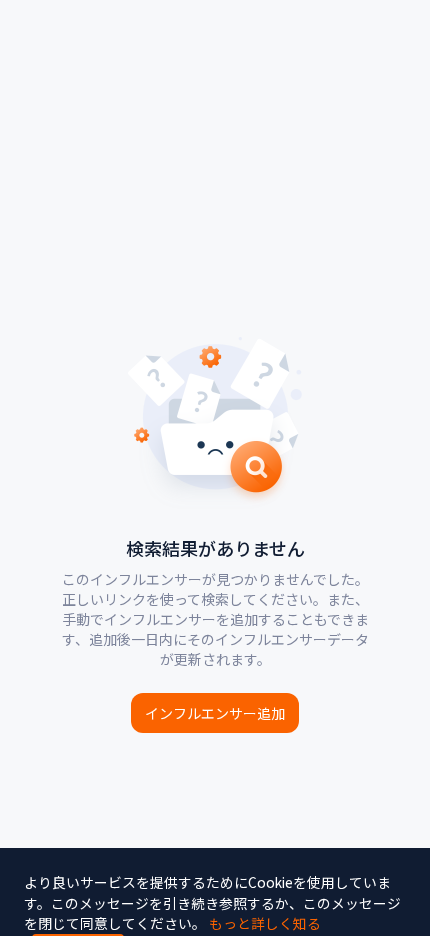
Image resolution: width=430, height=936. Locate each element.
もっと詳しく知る (265, 923)
